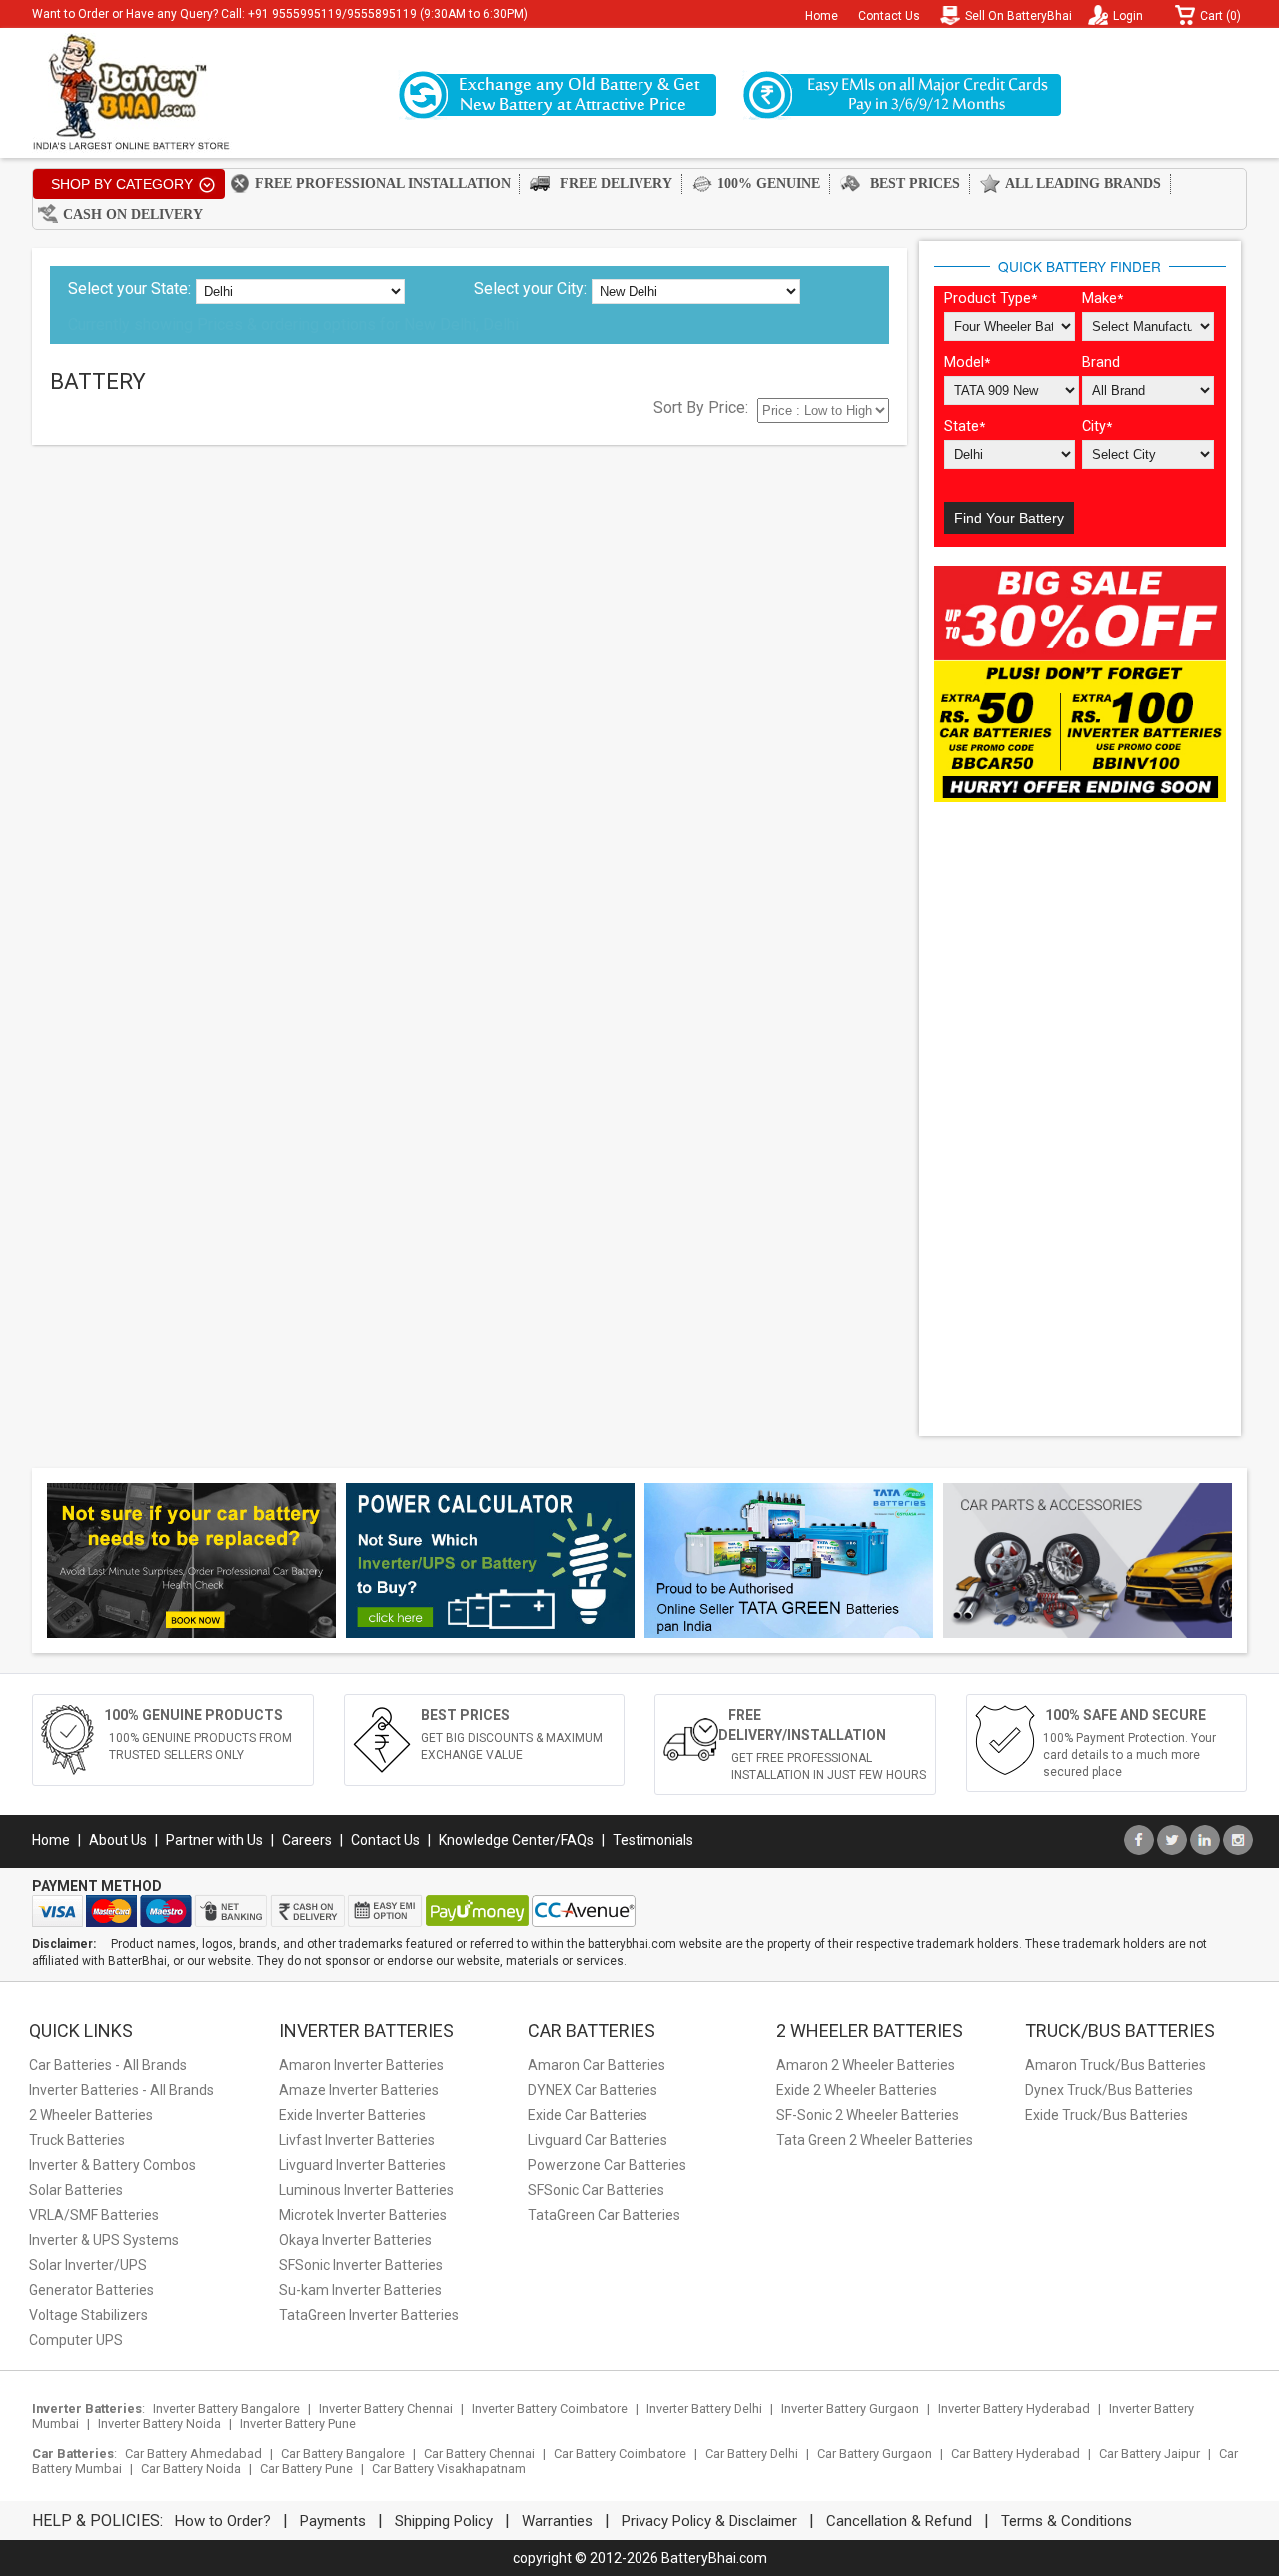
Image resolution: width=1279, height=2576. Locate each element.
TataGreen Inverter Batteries (369, 2315)
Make (1103, 298)
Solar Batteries (76, 2190)
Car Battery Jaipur (1150, 2454)
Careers (307, 1840)
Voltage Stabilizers (88, 2315)
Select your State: (129, 288)
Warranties (557, 2521)
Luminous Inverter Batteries (366, 2190)
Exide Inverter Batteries (352, 2115)
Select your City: (530, 288)
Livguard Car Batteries (598, 2140)
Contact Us (889, 16)
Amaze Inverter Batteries (359, 2090)
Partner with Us (214, 1840)
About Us (118, 1840)
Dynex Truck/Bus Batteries (1109, 2090)
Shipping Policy (444, 2521)
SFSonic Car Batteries (596, 2190)
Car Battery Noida (191, 2469)
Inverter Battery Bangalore (226, 2409)
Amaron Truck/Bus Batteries (1116, 2065)
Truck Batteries (77, 2140)
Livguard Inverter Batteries (362, 2165)
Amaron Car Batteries (597, 2065)
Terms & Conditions (1067, 2521)
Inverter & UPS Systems (104, 2240)
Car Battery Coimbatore (620, 2454)
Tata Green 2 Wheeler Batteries (875, 2140)
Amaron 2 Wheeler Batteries (866, 2065)
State (965, 426)
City (1097, 426)
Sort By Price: (701, 407)
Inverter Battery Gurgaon (850, 2409)
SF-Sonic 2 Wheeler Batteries (868, 2115)
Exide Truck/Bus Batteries (1107, 2115)
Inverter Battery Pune (298, 2424)
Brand (1101, 362)
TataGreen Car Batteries (604, 2215)
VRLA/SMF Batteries (94, 2215)
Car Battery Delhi (752, 2454)
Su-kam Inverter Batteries (360, 2290)
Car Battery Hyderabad (1016, 2454)
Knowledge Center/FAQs (516, 1840)
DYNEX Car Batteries (593, 2090)
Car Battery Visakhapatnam (449, 2469)
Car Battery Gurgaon (875, 2454)
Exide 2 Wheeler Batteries (857, 2090)
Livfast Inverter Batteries (357, 2140)
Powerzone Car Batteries (607, 2165)
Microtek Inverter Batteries (363, 2215)
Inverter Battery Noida (159, 2424)
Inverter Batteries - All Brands (121, 2090)
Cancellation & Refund (899, 2521)
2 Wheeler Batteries (91, 2115)
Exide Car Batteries (588, 2115)
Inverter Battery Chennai (386, 2409)
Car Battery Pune (306, 2469)
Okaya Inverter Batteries (355, 2240)
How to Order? (223, 2521)
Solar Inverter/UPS (88, 2265)
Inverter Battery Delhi (704, 2409)
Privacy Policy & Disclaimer (709, 2521)
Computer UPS (76, 2340)
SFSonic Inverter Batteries (361, 2265)
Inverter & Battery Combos (112, 2165)
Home (822, 16)
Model (967, 362)
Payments (333, 2521)
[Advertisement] (1080, 1121)
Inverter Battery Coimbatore (550, 2409)
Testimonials (653, 1840)
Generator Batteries (91, 2290)
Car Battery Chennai (479, 2454)
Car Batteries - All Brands (108, 2065)
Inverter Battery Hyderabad (1014, 2409)
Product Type (991, 298)
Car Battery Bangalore (343, 2454)
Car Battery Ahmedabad (193, 2454)
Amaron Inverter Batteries (361, 2065)
